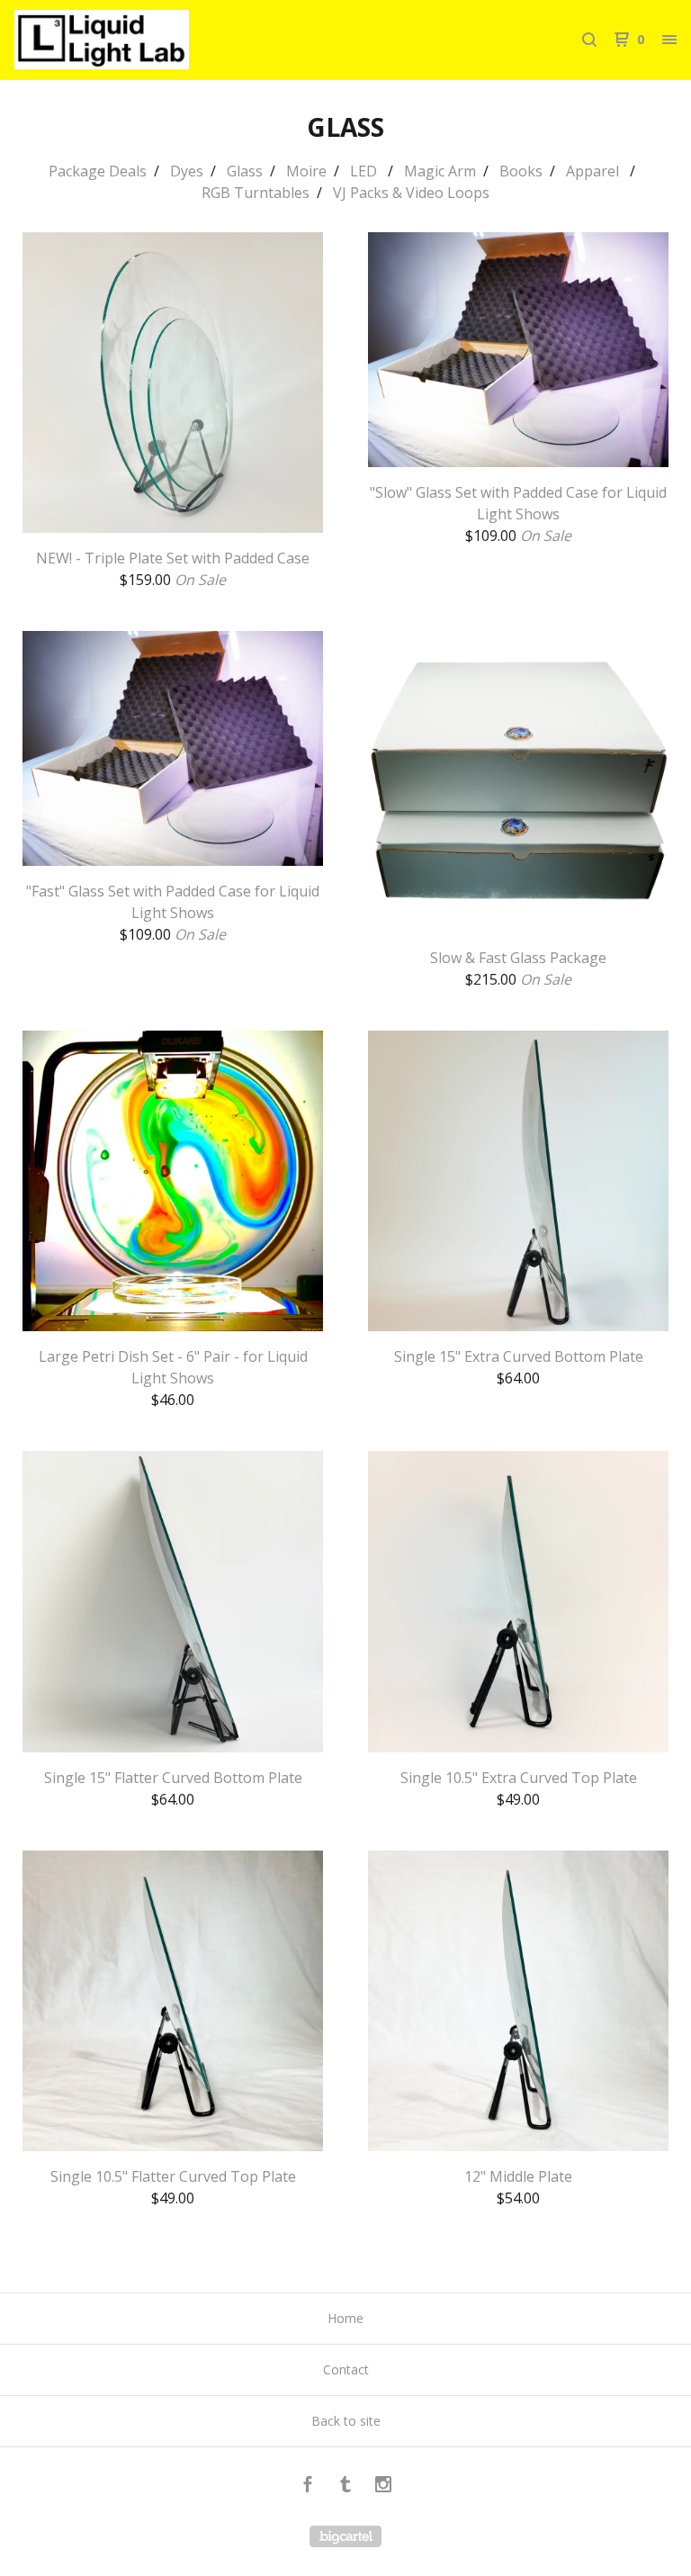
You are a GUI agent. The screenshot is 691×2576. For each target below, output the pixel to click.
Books (521, 171)
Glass (245, 171)
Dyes (187, 171)
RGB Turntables (256, 193)
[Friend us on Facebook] (308, 2486)
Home (345, 2318)
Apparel (594, 171)
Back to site (346, 2421)
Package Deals (98, 171)
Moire (306, 171)
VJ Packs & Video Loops (411, 193)
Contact (346, 2369)
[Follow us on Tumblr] (345, 2486)
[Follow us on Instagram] (383, 2486)
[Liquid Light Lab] (108, 40)
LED (365, 171)
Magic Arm (440, 171)
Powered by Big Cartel (345, 2536)
